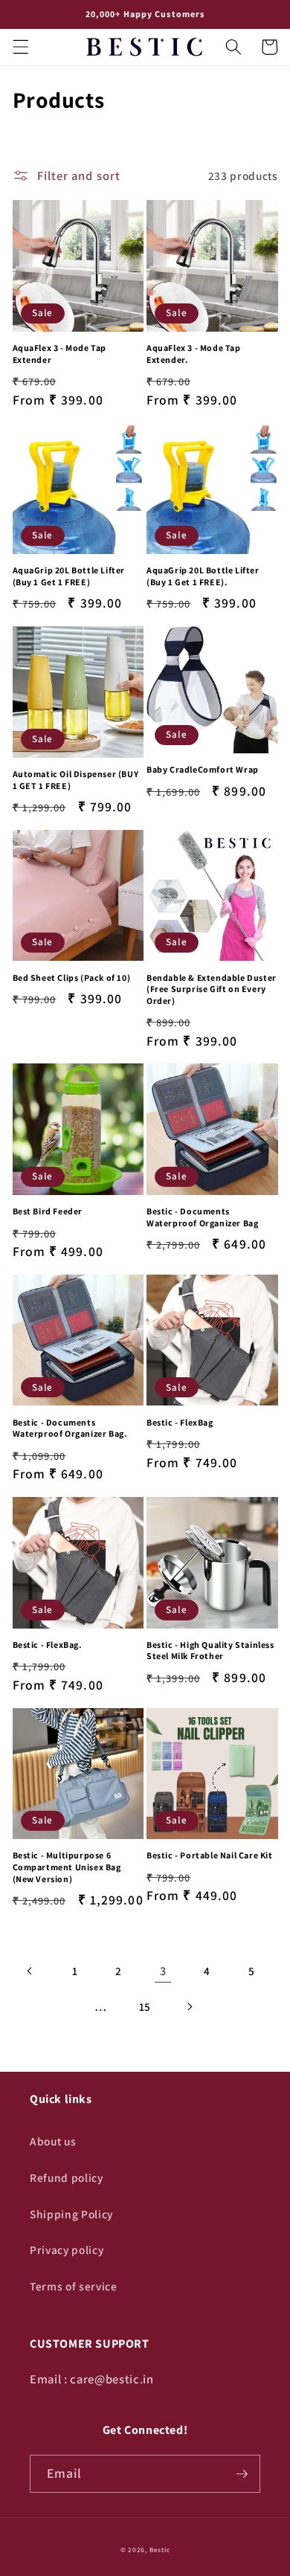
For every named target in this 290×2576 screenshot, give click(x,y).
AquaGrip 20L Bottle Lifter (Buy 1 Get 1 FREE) (69, 576)
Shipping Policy (71, 2214)
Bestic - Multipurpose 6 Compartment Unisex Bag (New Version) (67, 1867)
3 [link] (163, 1971)
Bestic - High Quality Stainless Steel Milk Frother (210, 1651)
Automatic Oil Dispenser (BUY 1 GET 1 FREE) (76, 780)
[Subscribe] (242, 2474)
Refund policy (67, 2177)
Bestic (160, 2550)
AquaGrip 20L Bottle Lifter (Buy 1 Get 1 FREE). (203, 576)
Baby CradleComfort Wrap (203, 769)
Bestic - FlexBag (180, 1422)
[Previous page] (30, 1971)
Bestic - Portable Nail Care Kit (210, 1855)
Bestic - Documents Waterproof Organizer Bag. (70, 1428)
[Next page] (189, 2006)
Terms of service (74, 2286)
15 (145, 2006)
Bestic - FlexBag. (48, 1645)
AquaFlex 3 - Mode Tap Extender (60, 354)
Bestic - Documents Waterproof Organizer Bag (202, 1217)
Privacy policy (67, 2250)
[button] (20, 47)
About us (53, 2141)
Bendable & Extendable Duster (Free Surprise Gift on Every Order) (212, 989)
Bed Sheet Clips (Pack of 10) (72, 978)
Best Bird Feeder (48, 1211)
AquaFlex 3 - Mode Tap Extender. (194, 354)
